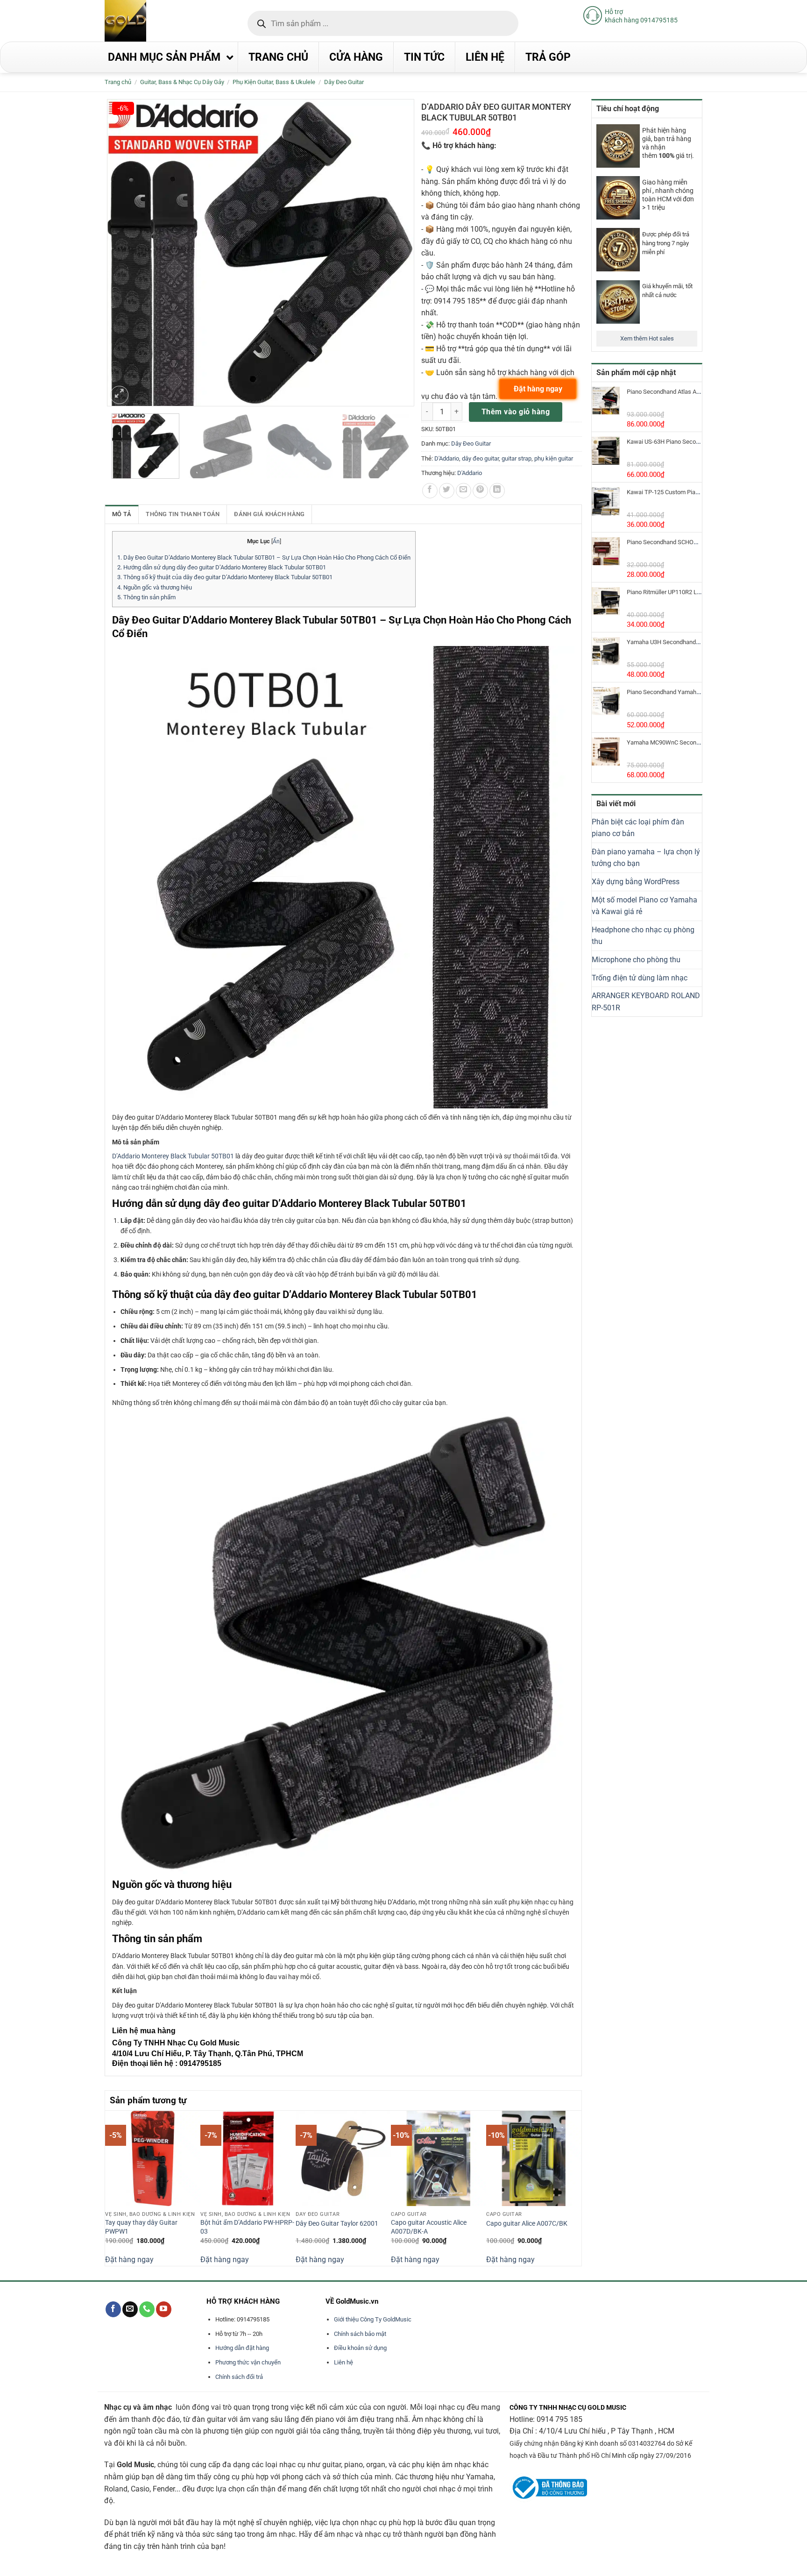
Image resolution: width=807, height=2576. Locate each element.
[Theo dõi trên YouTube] (164, 2309)
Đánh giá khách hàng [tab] (269, 514)
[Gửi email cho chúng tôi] (130, 2309)
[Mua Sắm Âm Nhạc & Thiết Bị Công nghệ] (144, 21)
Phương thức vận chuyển (248, 2362)
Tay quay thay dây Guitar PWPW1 (141, 2227)
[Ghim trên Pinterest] (480, 491)
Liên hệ (343, 2362)
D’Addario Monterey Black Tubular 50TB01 (173, 1156)
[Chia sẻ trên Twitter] (447, 491)
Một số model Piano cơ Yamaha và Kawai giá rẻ (644, 906)
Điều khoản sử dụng (360, 2348)
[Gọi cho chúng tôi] (147, 2309)
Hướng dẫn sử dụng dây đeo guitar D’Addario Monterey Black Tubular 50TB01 (222, 567)
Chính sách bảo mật (360, 2334)
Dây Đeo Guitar (344, 82)
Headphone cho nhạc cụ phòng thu (643, 936)
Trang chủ (118, 82)
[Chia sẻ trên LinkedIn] (497, 491)
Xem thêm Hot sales (647, 338)
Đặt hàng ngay (129, 2260)
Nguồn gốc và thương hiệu (155, 587)
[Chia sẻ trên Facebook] (430, 491)
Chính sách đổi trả (239, 2377)
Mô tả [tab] (122, 514)
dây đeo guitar (480, 458)
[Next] (576, 2187)
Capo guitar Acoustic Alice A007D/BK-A (429, 2227)
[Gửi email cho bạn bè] (464, 491)
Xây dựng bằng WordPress (636, 882)
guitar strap (517, 458)
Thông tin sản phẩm (146, 597)
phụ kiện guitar (554, 458)
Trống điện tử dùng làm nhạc (640, 978)
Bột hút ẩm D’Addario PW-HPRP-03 (247, 2227)
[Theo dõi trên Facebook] (113, 2309)
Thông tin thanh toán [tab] (183, 514)
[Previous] (110, 2187)
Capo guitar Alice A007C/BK (527, 2224)
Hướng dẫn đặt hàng (242, 2348)
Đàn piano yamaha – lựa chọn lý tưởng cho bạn (646, 858)
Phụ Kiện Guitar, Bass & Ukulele (274, 82)
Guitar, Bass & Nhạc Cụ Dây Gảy (182, 82)
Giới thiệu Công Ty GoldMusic (373, 2319)
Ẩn (276, 541)
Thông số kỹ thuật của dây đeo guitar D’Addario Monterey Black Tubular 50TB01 (225, 577)
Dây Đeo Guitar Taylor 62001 (337, 2224)
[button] (119, 395)
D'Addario (447, 458)
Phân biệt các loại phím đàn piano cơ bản (638, 828)
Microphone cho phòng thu (636, 960)
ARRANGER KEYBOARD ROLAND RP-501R (646, 1002)
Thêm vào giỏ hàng (516, 412)
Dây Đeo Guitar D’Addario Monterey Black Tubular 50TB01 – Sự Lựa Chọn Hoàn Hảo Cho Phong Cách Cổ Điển (264, 557)
